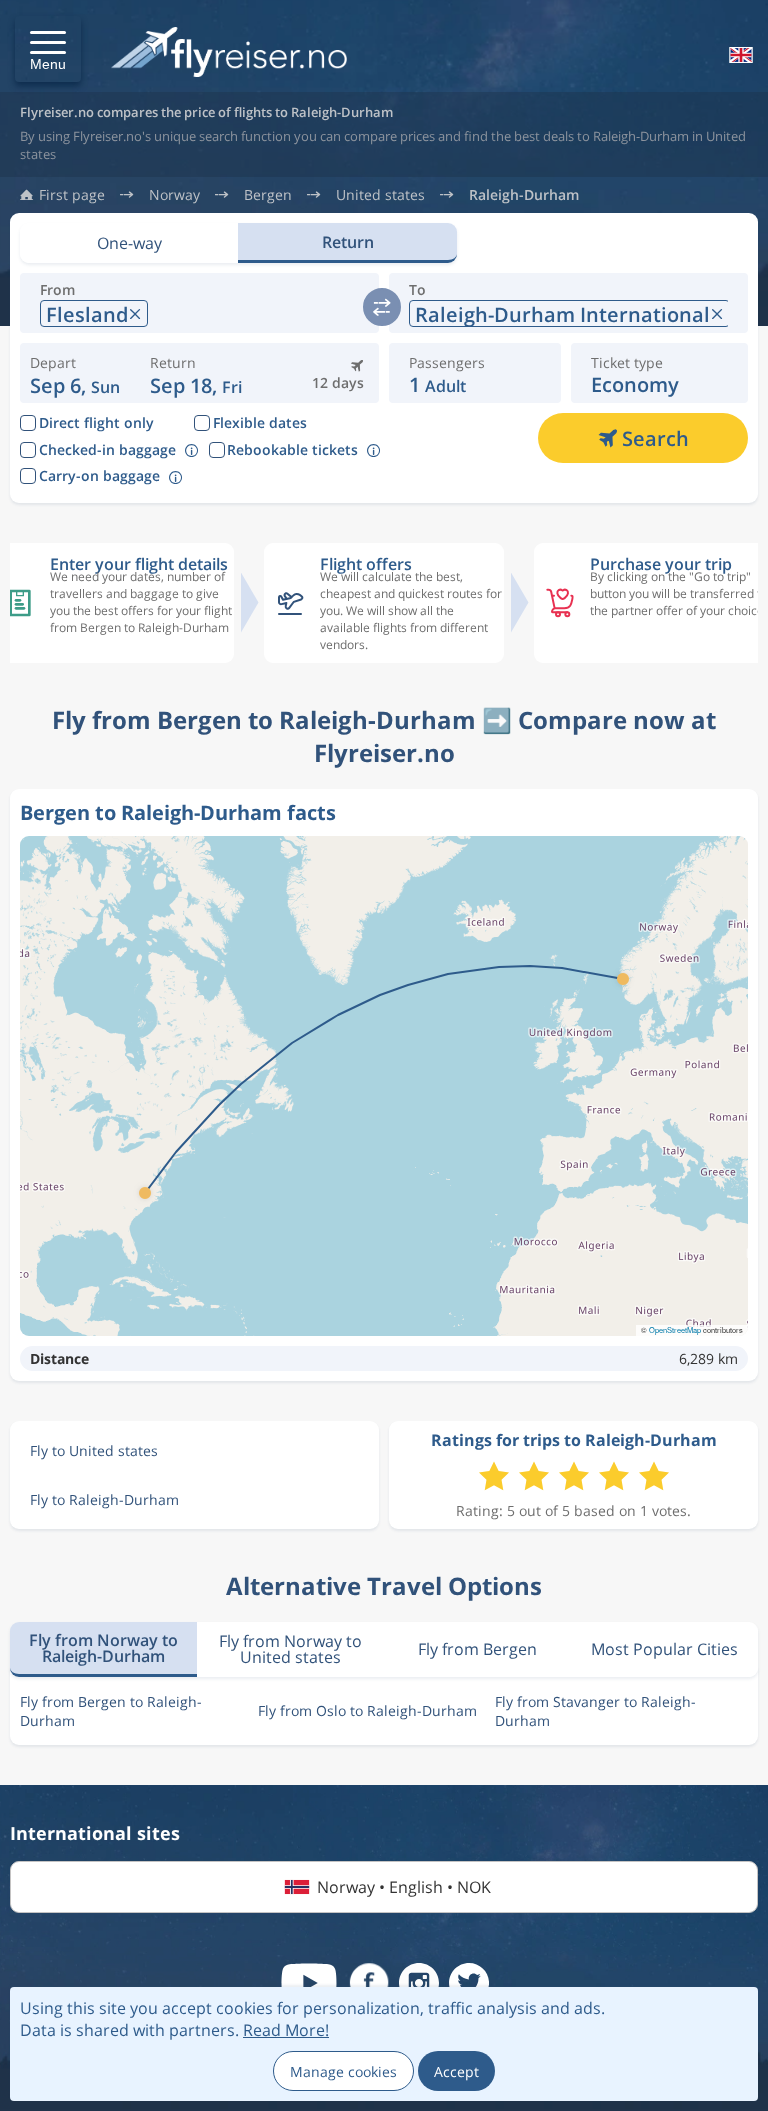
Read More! (286, 2030)
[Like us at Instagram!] (419, 1983)
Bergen (268, 195)
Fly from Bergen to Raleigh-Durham (111, 1711)
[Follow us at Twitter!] (469, 1983)
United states (380, 195)
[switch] (382, 307)
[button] (48, 49)
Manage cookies (343, 2071)
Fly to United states (94, 1450)
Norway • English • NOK (404, 1887)
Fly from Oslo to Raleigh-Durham (367, 1710)
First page (72, 195)
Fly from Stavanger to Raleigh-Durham (595, 1711)
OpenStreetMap (675, 1329)
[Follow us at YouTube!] (309, 1983)
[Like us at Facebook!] (369, 1983)
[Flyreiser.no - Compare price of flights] (229, 53)
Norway (174, 195)
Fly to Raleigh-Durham (104, 1499)
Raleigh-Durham (524, 195)
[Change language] (739, 55)
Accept (456, 2071)
